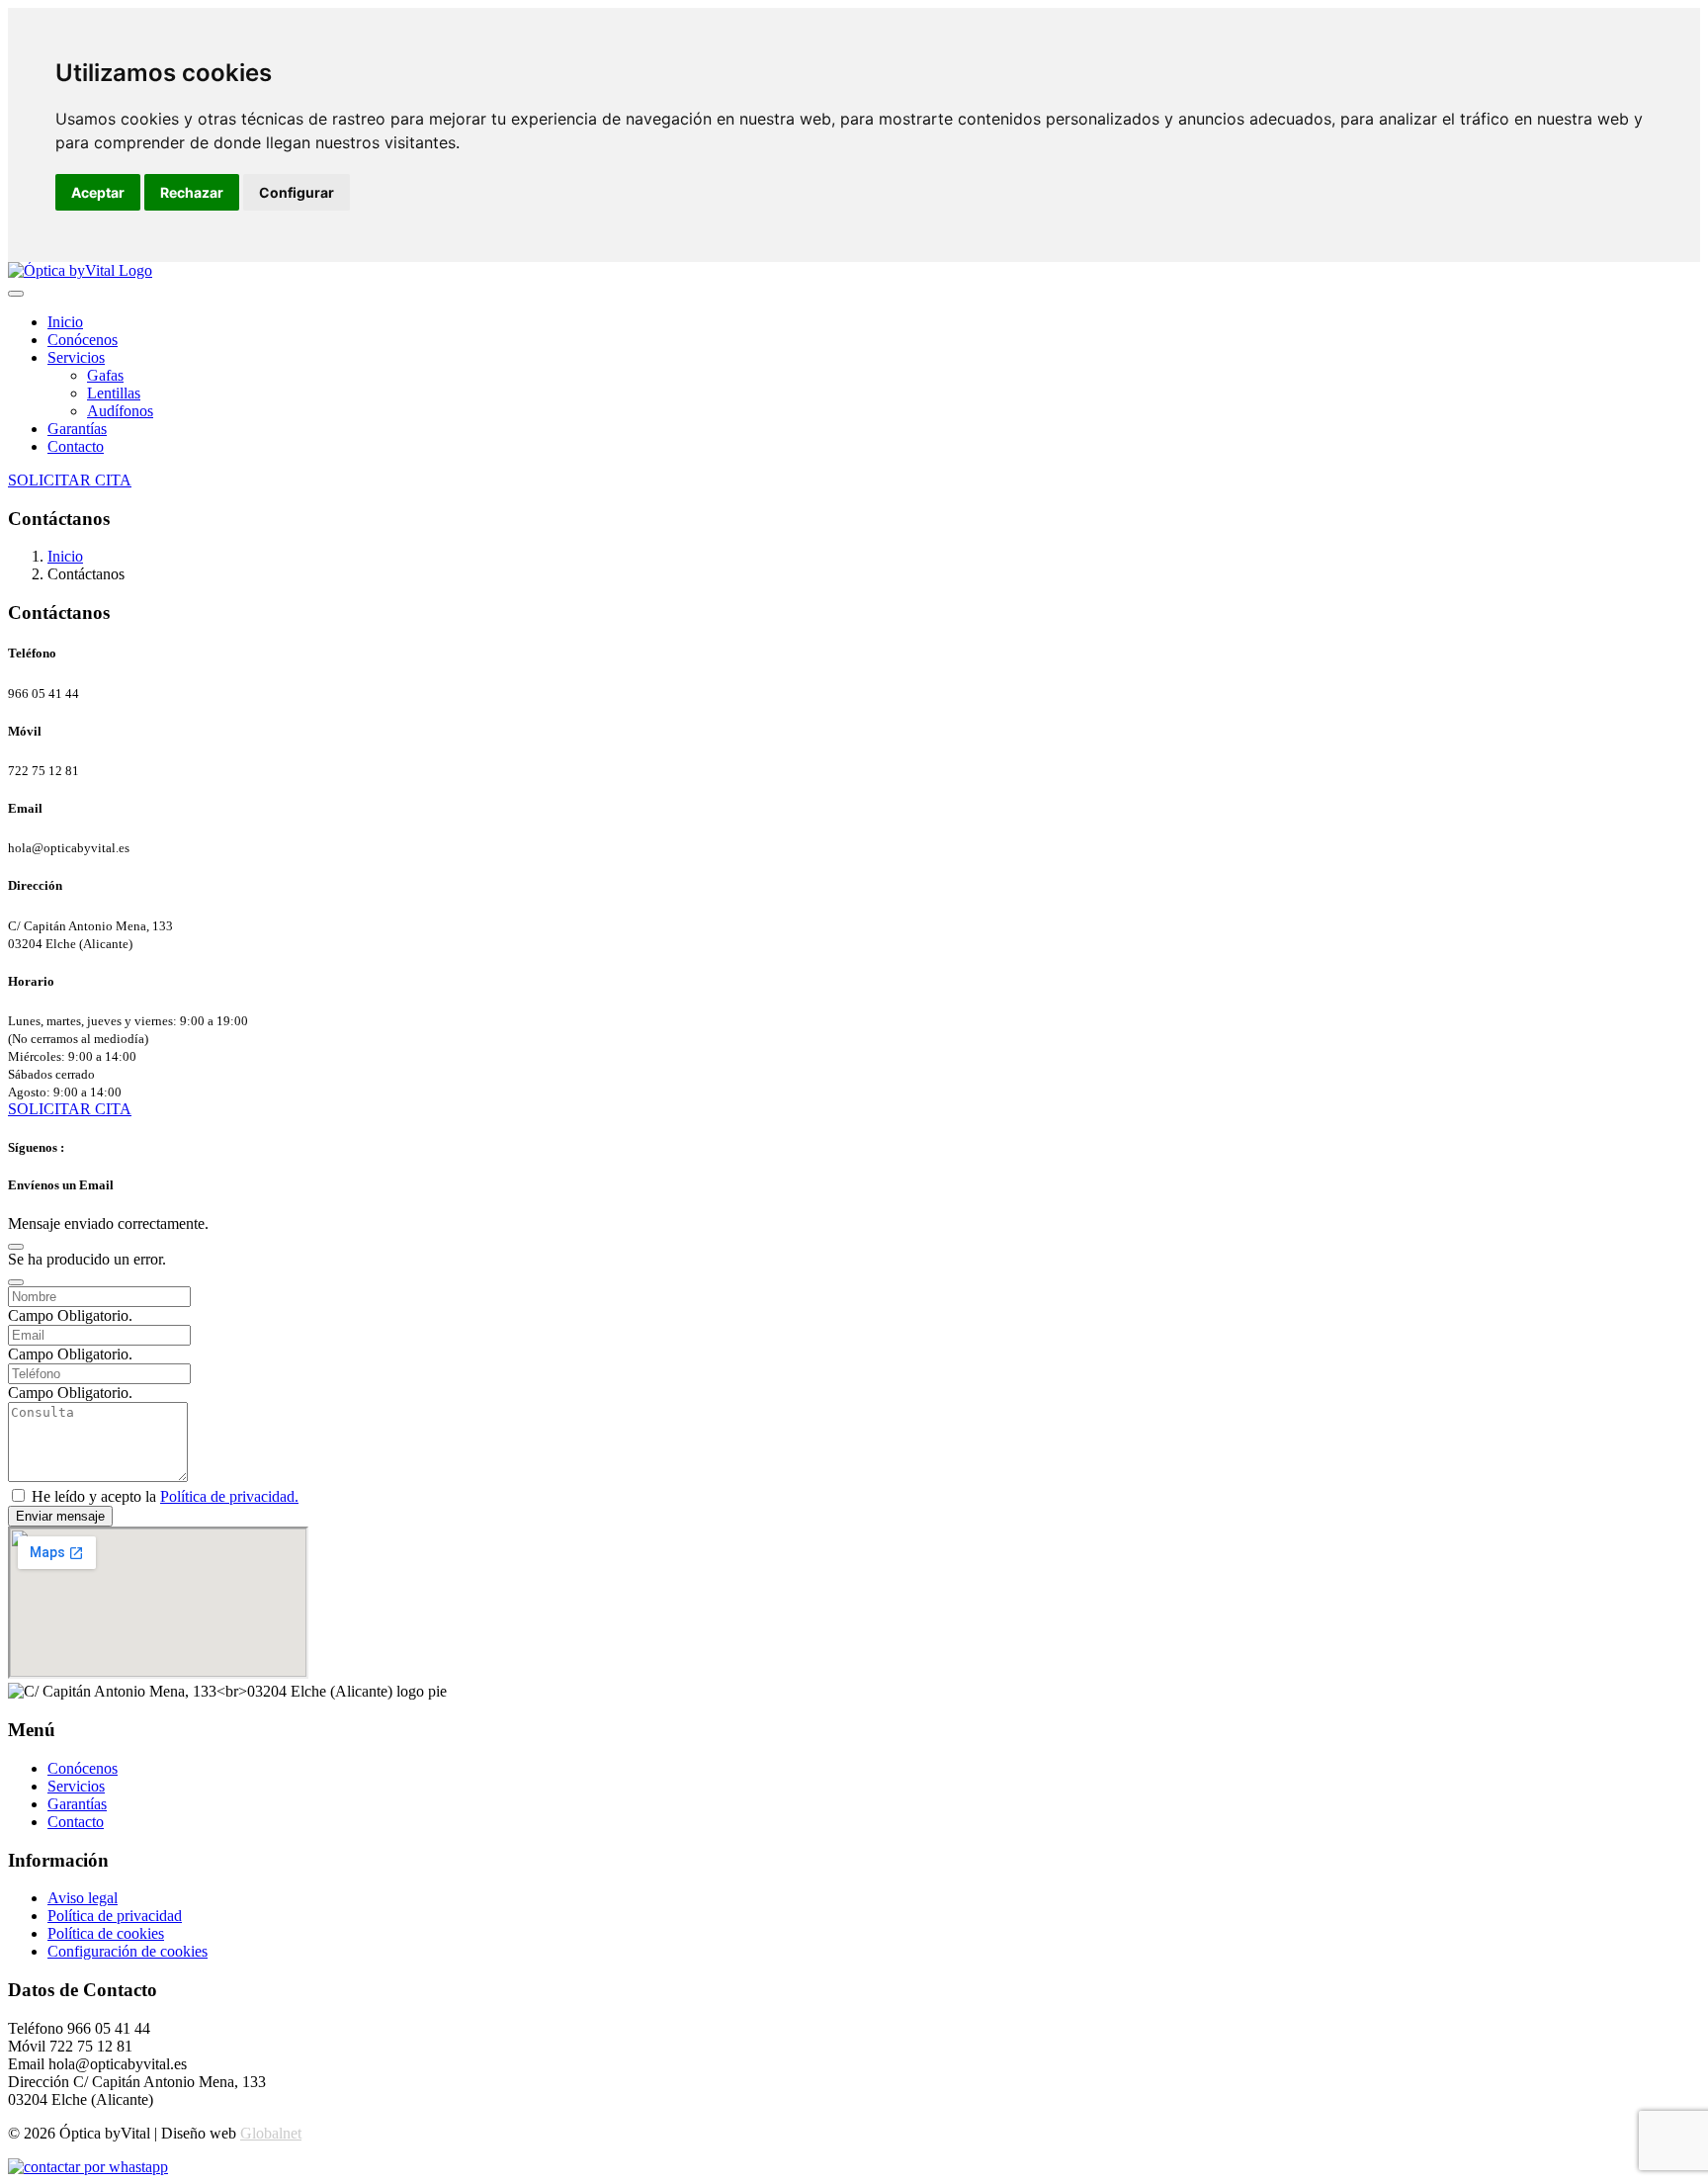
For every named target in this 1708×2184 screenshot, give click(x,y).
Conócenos (83, 340)
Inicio (65, 322)
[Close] (16, 1247)
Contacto (76, 446)
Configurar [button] (297, 192)
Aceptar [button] (98, 192)
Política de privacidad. (229, 1496)
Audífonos (120, 411)
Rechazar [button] (192, 192)
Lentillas (114, 393)
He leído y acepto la (165, 1496)
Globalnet (271, 2133)
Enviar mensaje (60, 1516)
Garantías (77, 429)
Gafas (105, 375)
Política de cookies (106, 1933)
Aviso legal (83, 1898)
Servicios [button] (76, 357)
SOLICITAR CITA (70, 480)
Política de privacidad (115, 1916)
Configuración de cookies (128, 1951)
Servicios (76, 1786)
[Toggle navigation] (16, 294)
